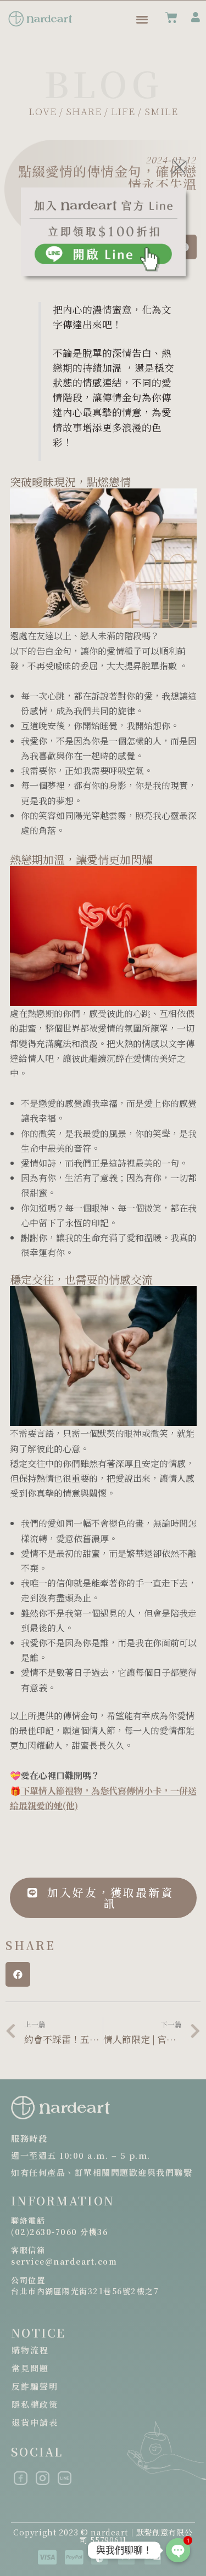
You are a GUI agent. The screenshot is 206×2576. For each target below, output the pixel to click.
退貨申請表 (35, 2422)
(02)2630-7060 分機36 (59, 2232)
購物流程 (30, 2350)
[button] (18, 1974)
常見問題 (30, 2368)
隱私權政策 (35, 2404)
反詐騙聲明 (35, 2386)
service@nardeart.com (64, 2261)
